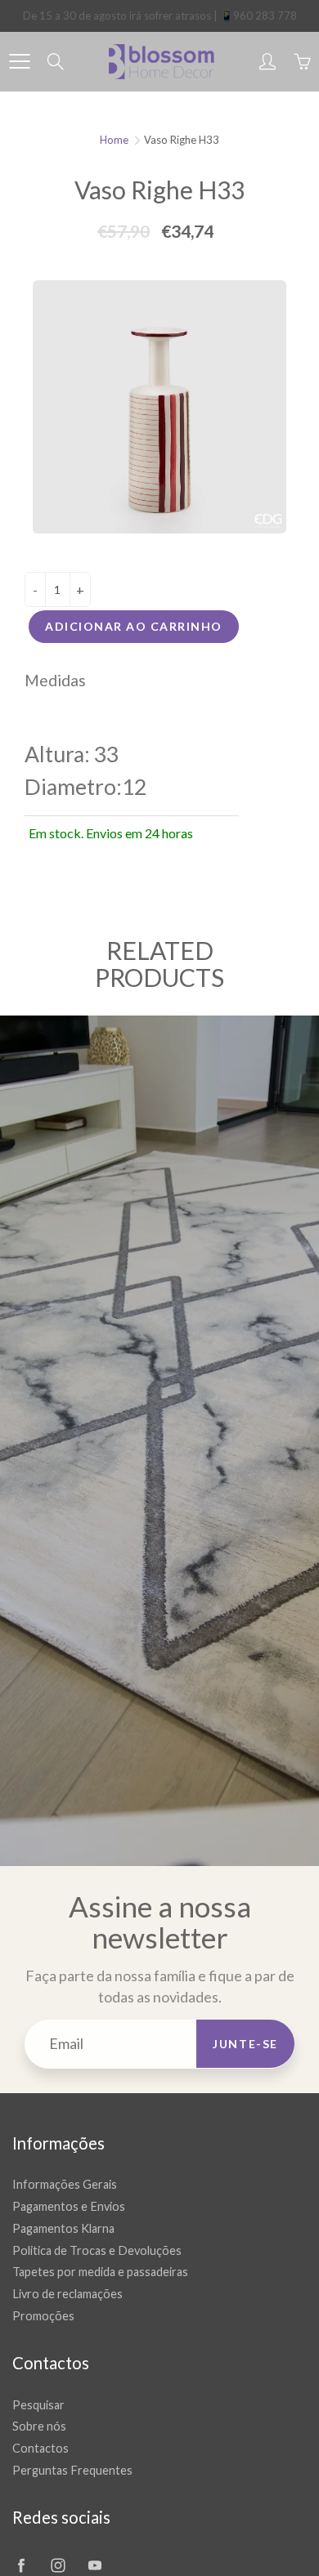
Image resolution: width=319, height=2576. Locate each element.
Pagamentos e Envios (69, 2206)
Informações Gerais (65, 2184)
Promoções (43, 2316)
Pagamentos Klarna (63, 2228)
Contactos (40, 2448)
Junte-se (245, 2044)
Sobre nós (39, 2426)
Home (114, 140)
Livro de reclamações (67, 2294)
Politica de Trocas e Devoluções (97, 2250)
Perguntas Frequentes (72, 2470)
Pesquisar (38, 2405)
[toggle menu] (19, 61)
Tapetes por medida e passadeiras (100, 2272)
